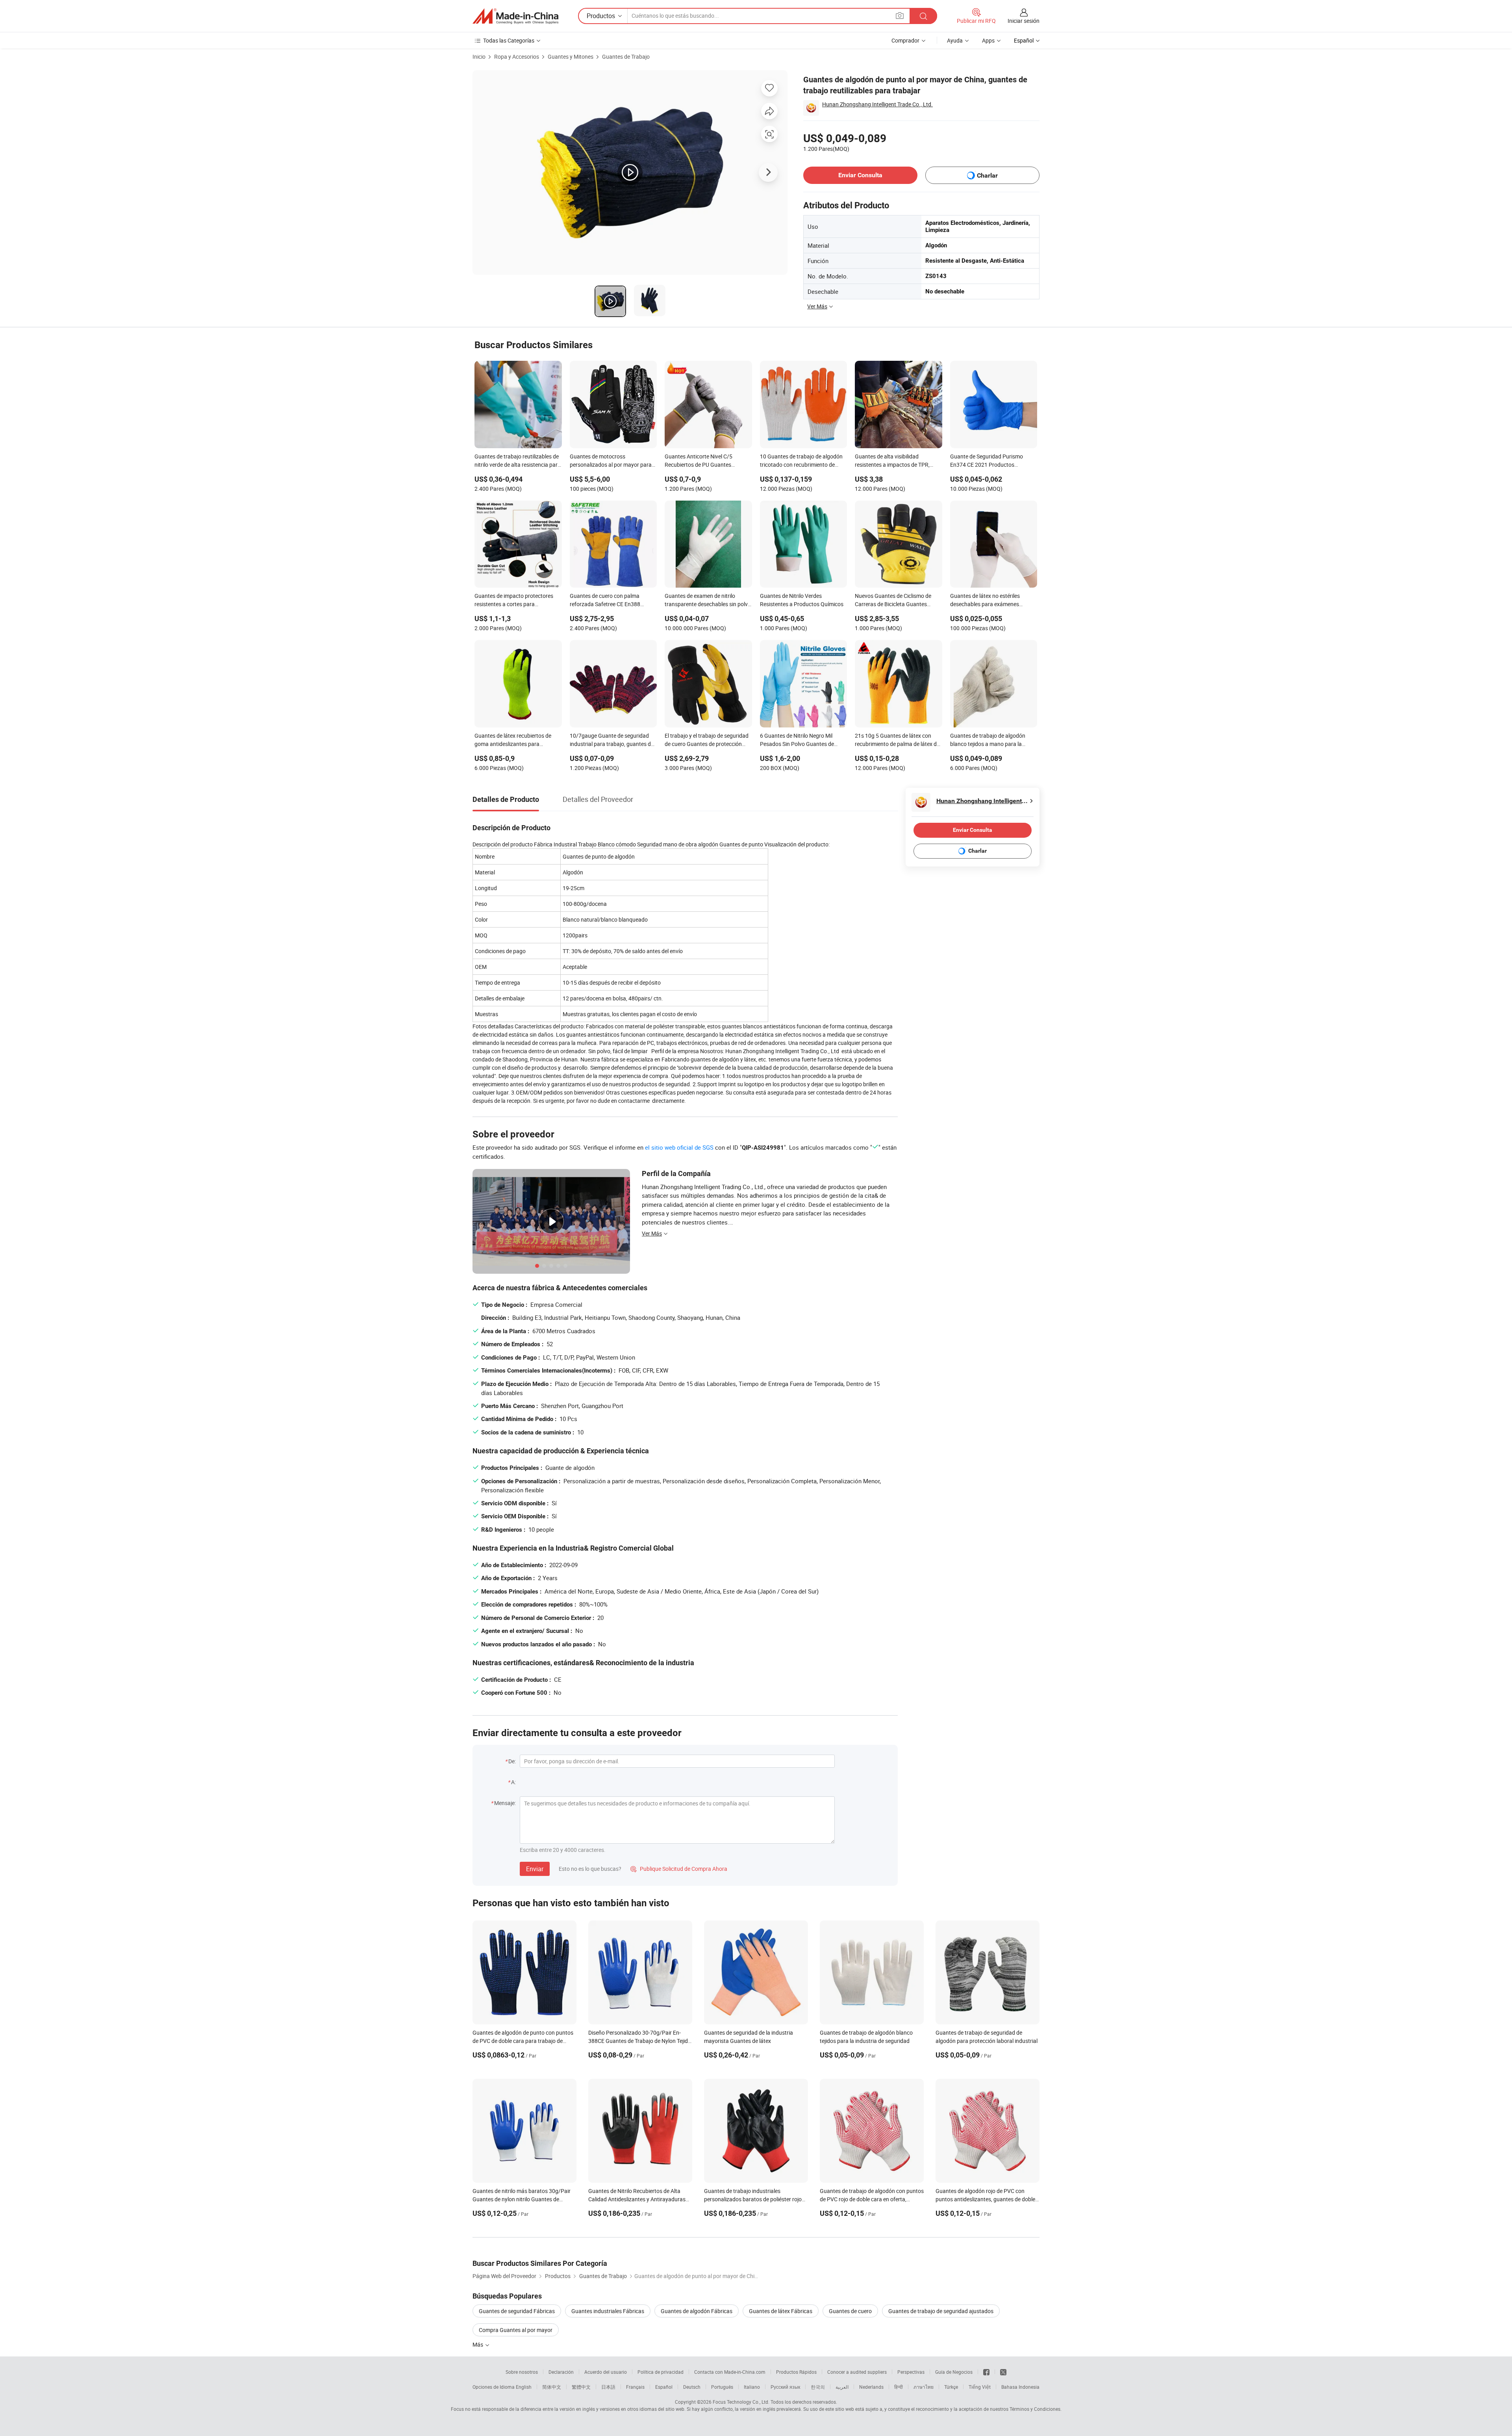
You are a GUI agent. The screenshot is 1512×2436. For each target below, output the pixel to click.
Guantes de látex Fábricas (781, 2311)
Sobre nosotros (522, 2372)
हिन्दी (899, 2387)
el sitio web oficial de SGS (679, 1147)
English (524, 2387)
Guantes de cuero (850, 2311)
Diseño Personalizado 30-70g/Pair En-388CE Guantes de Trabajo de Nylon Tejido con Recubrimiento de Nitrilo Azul (640, 2041)
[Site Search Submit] (923, 16)
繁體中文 (581, 2387)
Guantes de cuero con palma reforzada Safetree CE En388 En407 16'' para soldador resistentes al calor (605, 601)
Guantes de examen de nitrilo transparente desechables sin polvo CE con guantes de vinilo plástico (708, 601)
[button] (900, 16)
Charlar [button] (987, 175)
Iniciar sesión (1024, 21)
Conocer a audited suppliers (857, 2372)
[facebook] (986, 2372)
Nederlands (871, 2387)
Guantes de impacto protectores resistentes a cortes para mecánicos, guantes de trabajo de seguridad (515, 601)
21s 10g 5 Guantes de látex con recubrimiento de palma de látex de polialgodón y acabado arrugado (897, 740)
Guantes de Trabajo (626, 57)
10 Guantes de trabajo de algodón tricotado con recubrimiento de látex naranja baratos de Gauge (801, 461)
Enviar (535, 1869)
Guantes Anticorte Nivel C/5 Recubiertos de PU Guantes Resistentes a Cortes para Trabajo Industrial (706, 461)
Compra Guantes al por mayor (516, 2330)
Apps (988, 40)
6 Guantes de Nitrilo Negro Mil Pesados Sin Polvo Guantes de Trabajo (797, 740)
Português (722, 2387)
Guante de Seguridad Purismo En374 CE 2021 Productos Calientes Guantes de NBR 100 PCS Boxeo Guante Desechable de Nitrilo (993, 461)
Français (635, 2387)
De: (512, 1761)
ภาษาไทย (924, 2387)
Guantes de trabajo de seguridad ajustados (941, 2311)
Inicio (479, 57)
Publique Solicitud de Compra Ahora (679, 1869)
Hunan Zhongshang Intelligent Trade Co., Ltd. (877, 104)
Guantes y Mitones (571, 57)
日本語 (608, 2387)
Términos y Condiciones (1035, 2409)
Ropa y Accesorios (517, 57)
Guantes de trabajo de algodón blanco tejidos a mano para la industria (988, 740)
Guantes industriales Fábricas (608, 2311)
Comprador (905, 40)
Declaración (561, 2372)
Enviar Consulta (860, 175)
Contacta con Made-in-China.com (730, 2372)
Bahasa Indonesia (1020, 2387)
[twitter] (1003, 2372)
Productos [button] (601, 16)
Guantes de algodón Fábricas (697, 2311)
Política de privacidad (661, 2372)
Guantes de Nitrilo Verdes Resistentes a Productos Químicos (802, 600)
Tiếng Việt (980, 2387)
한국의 (818, 2387)
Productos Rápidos (796, 2372)
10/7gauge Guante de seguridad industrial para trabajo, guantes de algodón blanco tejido (612, 740)
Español (664, 2387)
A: (513, 1782)
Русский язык (785, 2387)
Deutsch (692, 2387)
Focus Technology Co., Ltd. (741, 2402)
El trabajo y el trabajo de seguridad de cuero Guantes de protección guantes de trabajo (707, 740)
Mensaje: (505, 1803)
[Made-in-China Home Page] (515, 16)
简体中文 (552, 2387)
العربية (842, 2387)
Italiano (752, 2387)
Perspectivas (911, 2372)
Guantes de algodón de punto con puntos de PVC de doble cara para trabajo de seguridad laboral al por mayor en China (523, 2041)
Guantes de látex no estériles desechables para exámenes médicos (985, 601)
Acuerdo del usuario (606, 2372)
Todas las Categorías (509, 40)
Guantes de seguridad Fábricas (517, 2311)
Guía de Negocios (954, 2372)
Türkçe (951, 2387)
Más (478, 2344)
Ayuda (955, 40)
